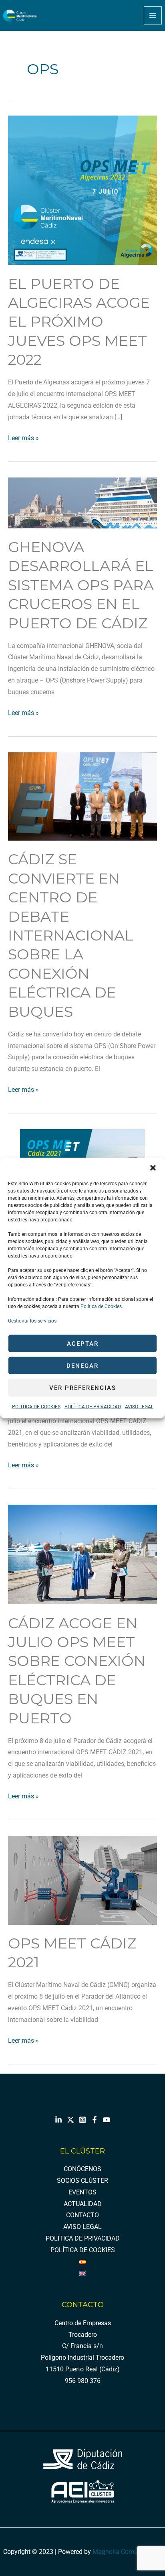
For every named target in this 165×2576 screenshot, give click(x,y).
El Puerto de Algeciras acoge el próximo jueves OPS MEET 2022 (79, 322)
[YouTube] (107, 2120)
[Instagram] (82, 2120)
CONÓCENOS (82, 2169)
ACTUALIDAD (83, 2204)
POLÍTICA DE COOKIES (36, 1407)
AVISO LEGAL (139, 1407)
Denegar (82, 1365)
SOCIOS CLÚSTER (82, 2181)
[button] (153, 1168)
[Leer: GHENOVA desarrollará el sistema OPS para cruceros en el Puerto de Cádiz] (82, 502)
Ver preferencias (83, 1388)
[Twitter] (70, 2120)
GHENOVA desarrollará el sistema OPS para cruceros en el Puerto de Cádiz (81, 585)
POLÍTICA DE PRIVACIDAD (93, 1407)
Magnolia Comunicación (127, 2552)
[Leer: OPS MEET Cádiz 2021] (82, 1880)
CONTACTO (82, 2215)
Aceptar (83, 1343)
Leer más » (23, 437)
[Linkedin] (58, 2120)
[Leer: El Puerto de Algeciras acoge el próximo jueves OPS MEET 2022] (82, 190)
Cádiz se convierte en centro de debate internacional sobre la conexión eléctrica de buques (71, 935)
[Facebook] (95, 2120)
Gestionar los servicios (32, 1321)
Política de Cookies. (101, 1306)
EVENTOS (82, 2192)
